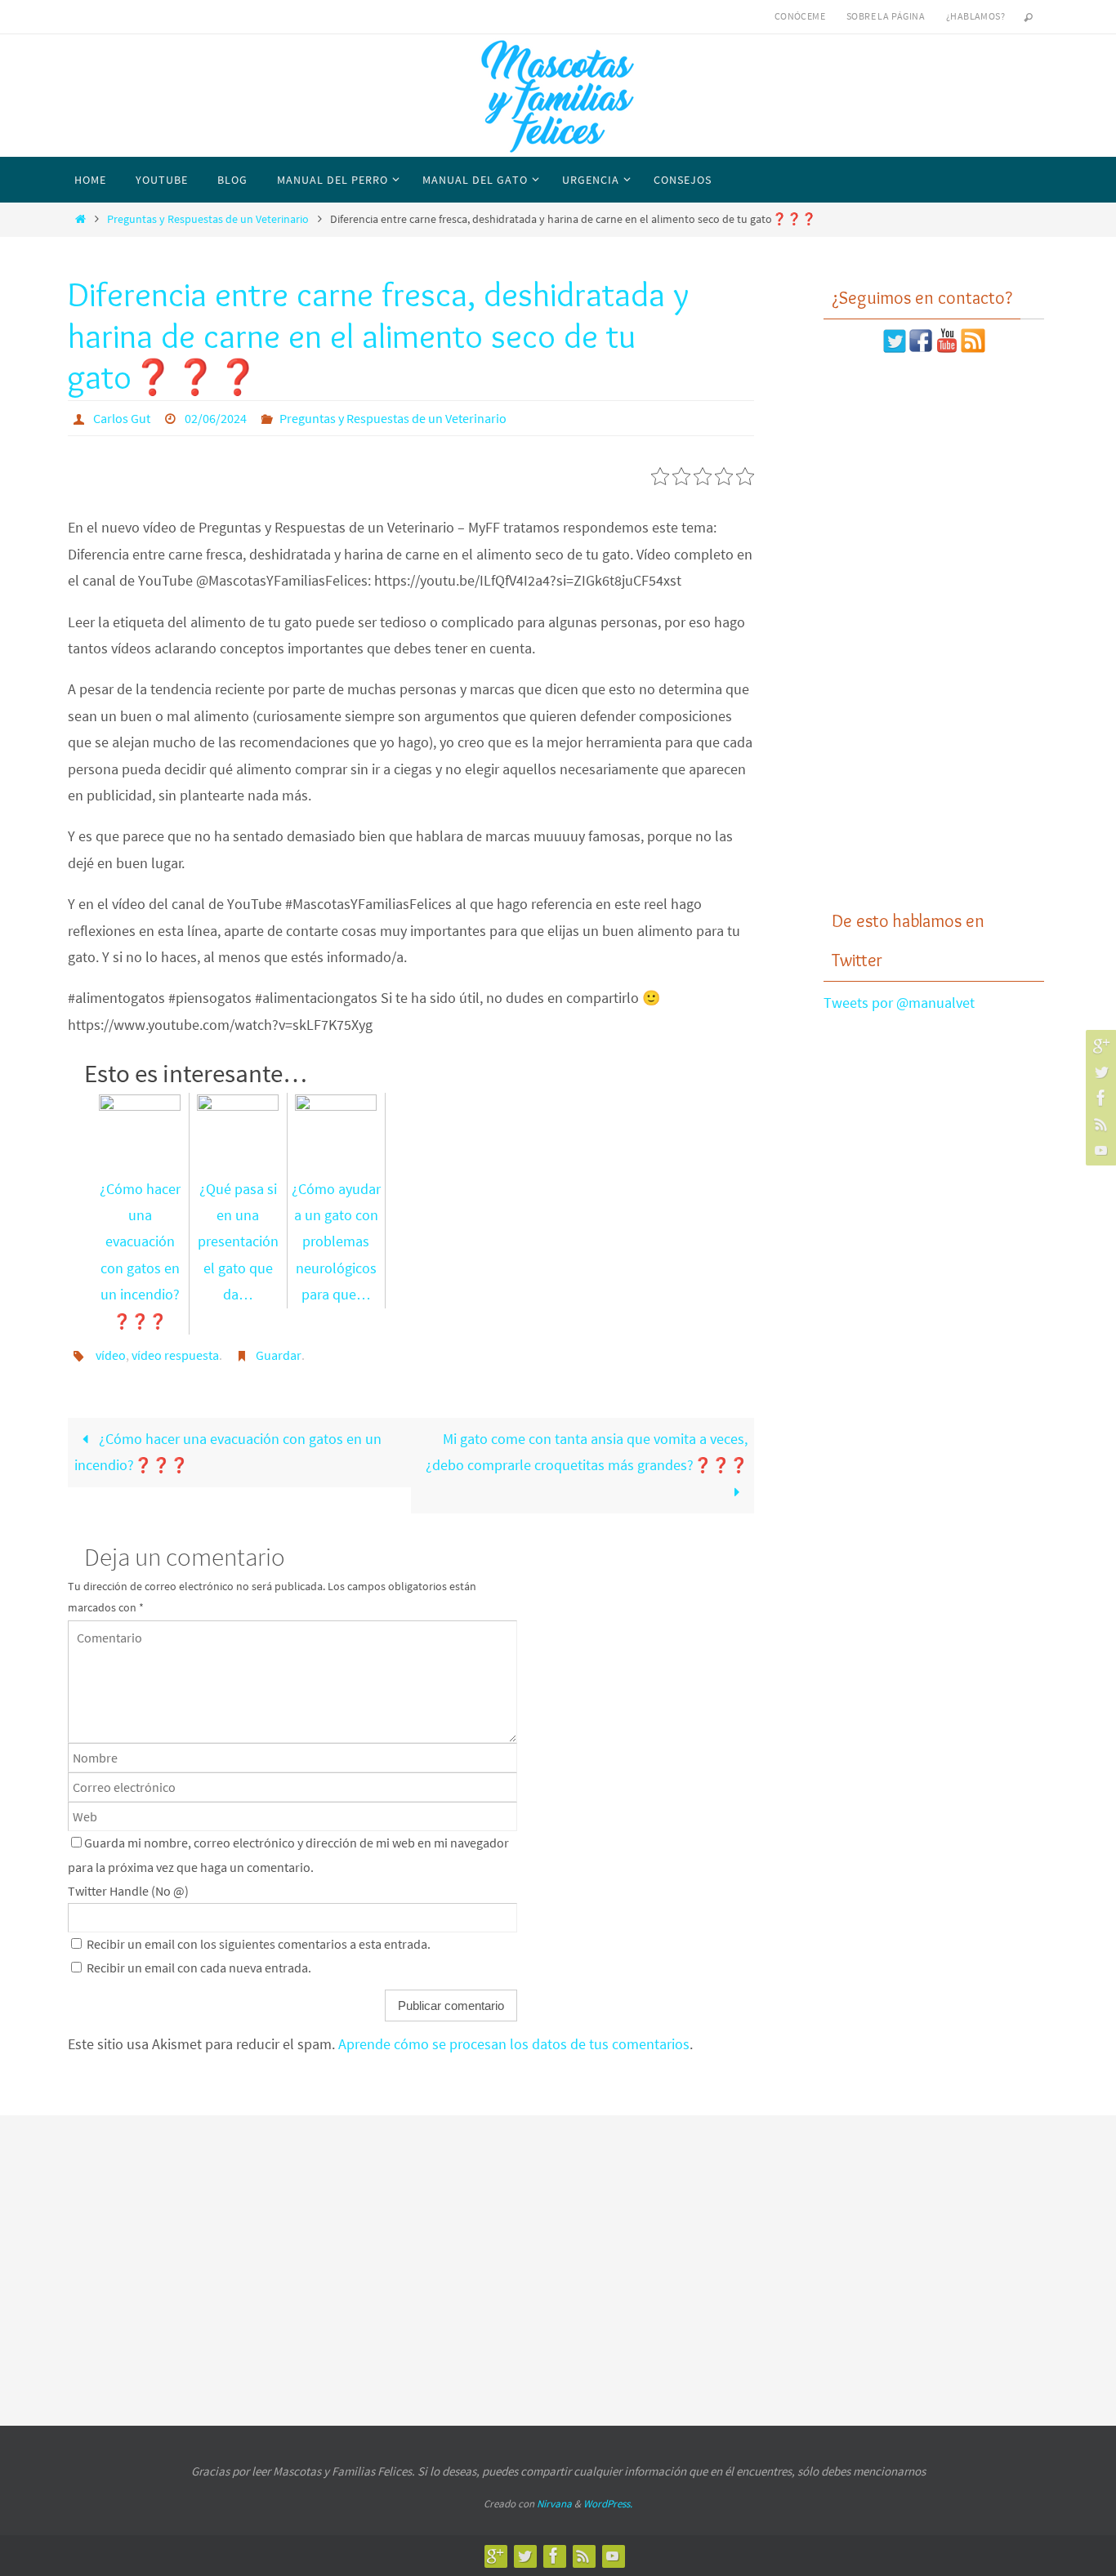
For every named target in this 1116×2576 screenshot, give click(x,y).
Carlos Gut (122, 418)
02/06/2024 (216, 418)
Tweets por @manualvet (899, 1003)
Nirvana (554, 2504)
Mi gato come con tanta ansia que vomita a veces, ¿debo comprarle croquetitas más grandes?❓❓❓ (587, 1452)
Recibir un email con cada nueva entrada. (199, 1968)
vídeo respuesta (175, 1355)
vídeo (111, 1355)
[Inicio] (80, 219)
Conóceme (800, 16)
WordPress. (608, 2504)
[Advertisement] (934, 631)
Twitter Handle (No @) (128, 1891)
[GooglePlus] (1099, 1045)
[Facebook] (1099, 1098)
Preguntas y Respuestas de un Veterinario (208, 219)
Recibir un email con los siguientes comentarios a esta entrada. (259, 1944)
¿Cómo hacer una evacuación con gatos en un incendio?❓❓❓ (140, 1255)
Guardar (279, 1355)
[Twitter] (1099, 1072)
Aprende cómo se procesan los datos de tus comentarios (514, 2044)
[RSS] (1099, 1124)
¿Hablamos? (975, 16)
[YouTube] (1099, 1150)
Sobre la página (886, 16)
